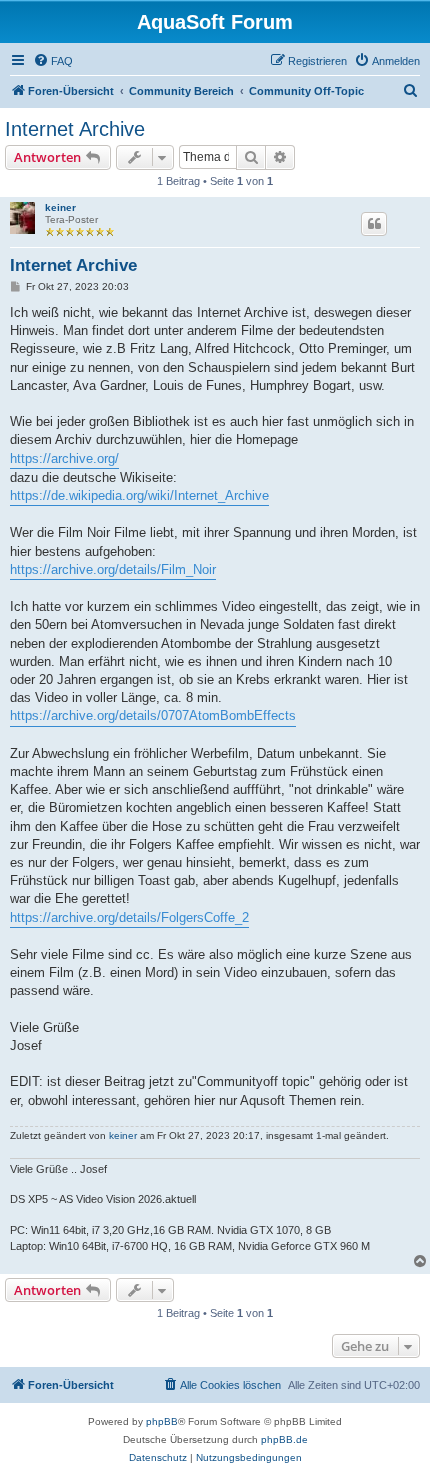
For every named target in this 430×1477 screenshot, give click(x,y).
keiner (60, 207)
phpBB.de (284, 1439)
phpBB (162, 1421)
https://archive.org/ (64, 458)
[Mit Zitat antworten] (374, 224)
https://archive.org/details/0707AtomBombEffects (153, 715)
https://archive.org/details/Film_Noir (113, 569)
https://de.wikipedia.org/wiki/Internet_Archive (139, 495)
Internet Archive (75, 129)
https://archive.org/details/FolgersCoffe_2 (129, 917)
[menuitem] (53, 61)
